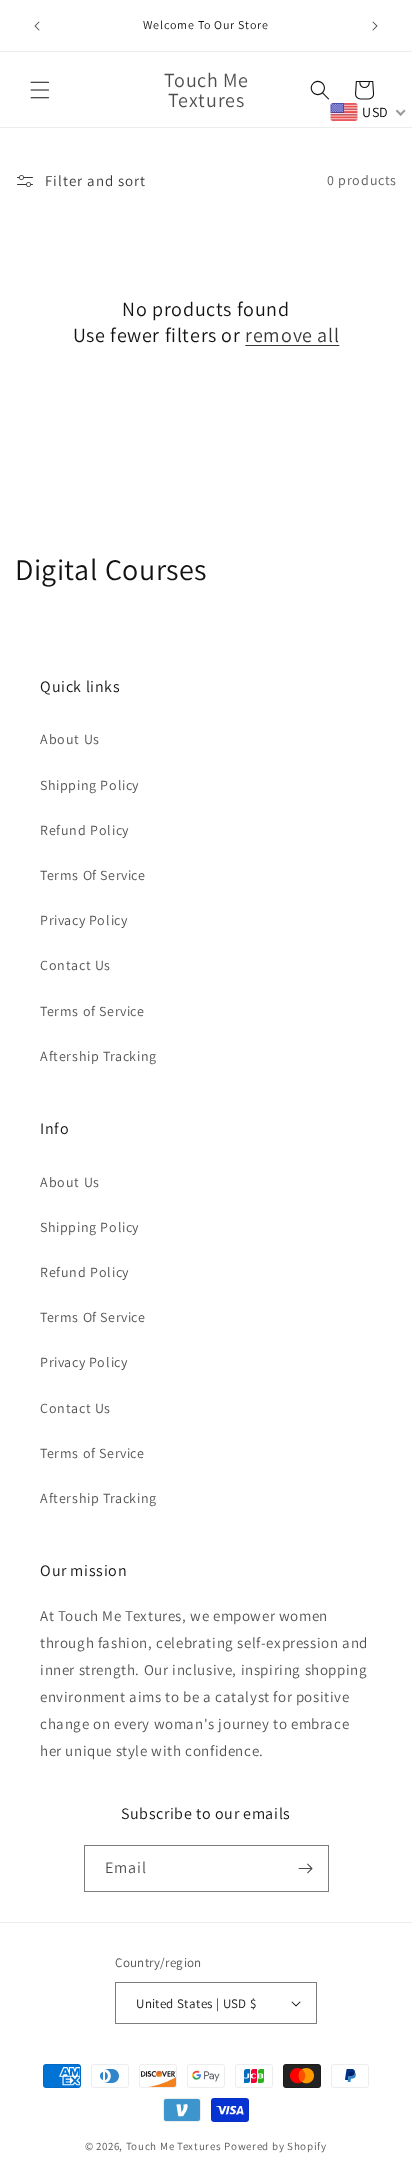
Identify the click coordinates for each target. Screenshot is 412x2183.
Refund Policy (84, 830)
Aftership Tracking (98, 1056)
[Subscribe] (306, 1868)
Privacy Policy (83, 920)
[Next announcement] (375, 26)
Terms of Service (92, 1011)
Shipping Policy (89, 785)
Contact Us (75, 965)
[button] (40, 90)
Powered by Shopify (275, 2146)
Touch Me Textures (174, 2146)
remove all (292, 335)
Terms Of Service (93, 875)
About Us (70, 739)
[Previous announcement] (37, 26)
